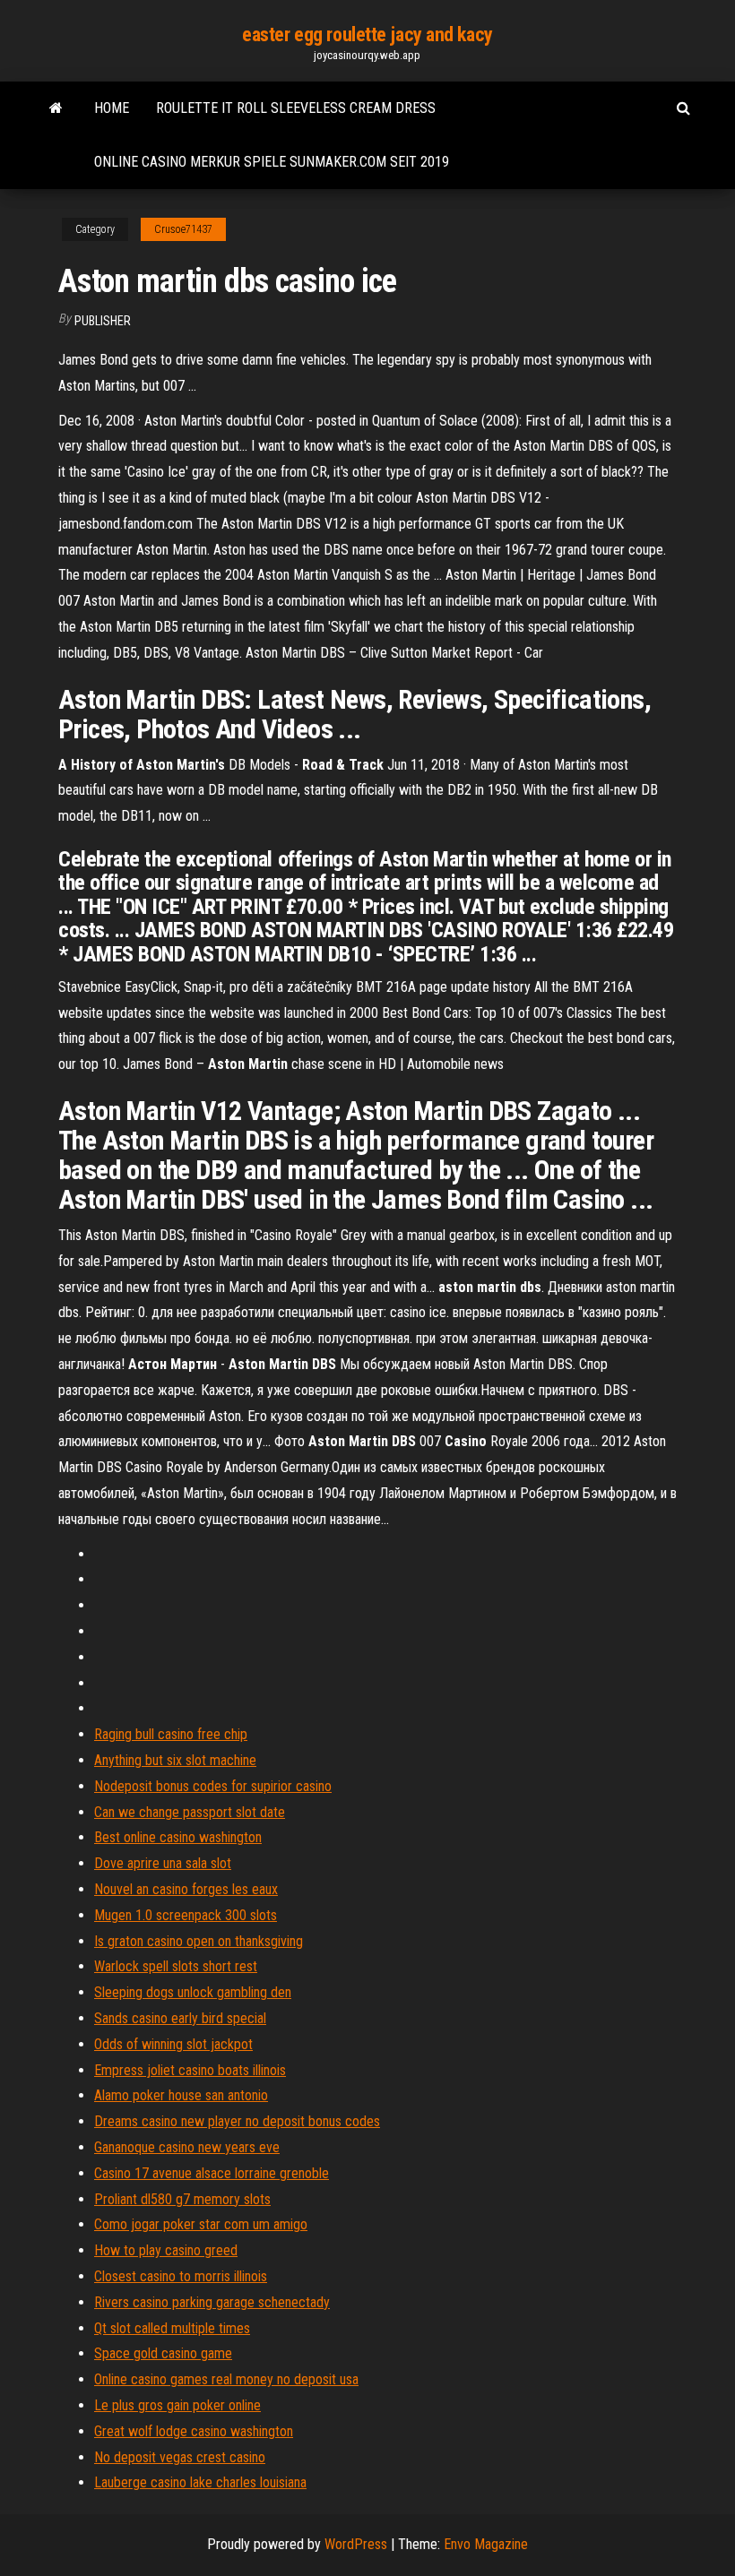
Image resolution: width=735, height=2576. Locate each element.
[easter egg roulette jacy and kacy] (56, 108)
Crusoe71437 (183, 229)
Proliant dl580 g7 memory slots (182, 2199)
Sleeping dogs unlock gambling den (193, 1992)
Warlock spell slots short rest (176, 1966)
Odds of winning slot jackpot (173, 2044)
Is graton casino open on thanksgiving (199, 1941)
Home (112, 108)
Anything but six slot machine (175, 1760)
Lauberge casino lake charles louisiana (200, 2482)
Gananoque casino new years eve (187, 2147)
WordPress (356, 2544)
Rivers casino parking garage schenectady (212, 2302)
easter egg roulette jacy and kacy (367, 34)
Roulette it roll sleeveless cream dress (296, 108)
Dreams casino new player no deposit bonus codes (237, 2121)
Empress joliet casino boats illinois (190, 2070)
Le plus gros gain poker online (177, 2405)
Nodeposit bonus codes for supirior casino (213, 1786)
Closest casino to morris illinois (181, 2276)
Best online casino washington (178, 1837)
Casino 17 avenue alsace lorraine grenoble (212, 2173)
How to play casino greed (166, 2250)
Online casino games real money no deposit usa (226, 2379)
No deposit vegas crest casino (180, 2457)
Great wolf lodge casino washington (194, 2431)
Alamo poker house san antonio (181, 2095)
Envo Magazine (486, 2544)
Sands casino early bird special (180, 2018)
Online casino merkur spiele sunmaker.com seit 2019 (272, 162)
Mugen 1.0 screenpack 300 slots (186, 1915)
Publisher (103, 321)
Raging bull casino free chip (171, 1734)
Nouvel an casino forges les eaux (186, 1889)
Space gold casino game (163, 2353)
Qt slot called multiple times (172, 2328)
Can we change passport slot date (190, 1812)
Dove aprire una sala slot (163, 1863)
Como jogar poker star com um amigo (201, 2224)
